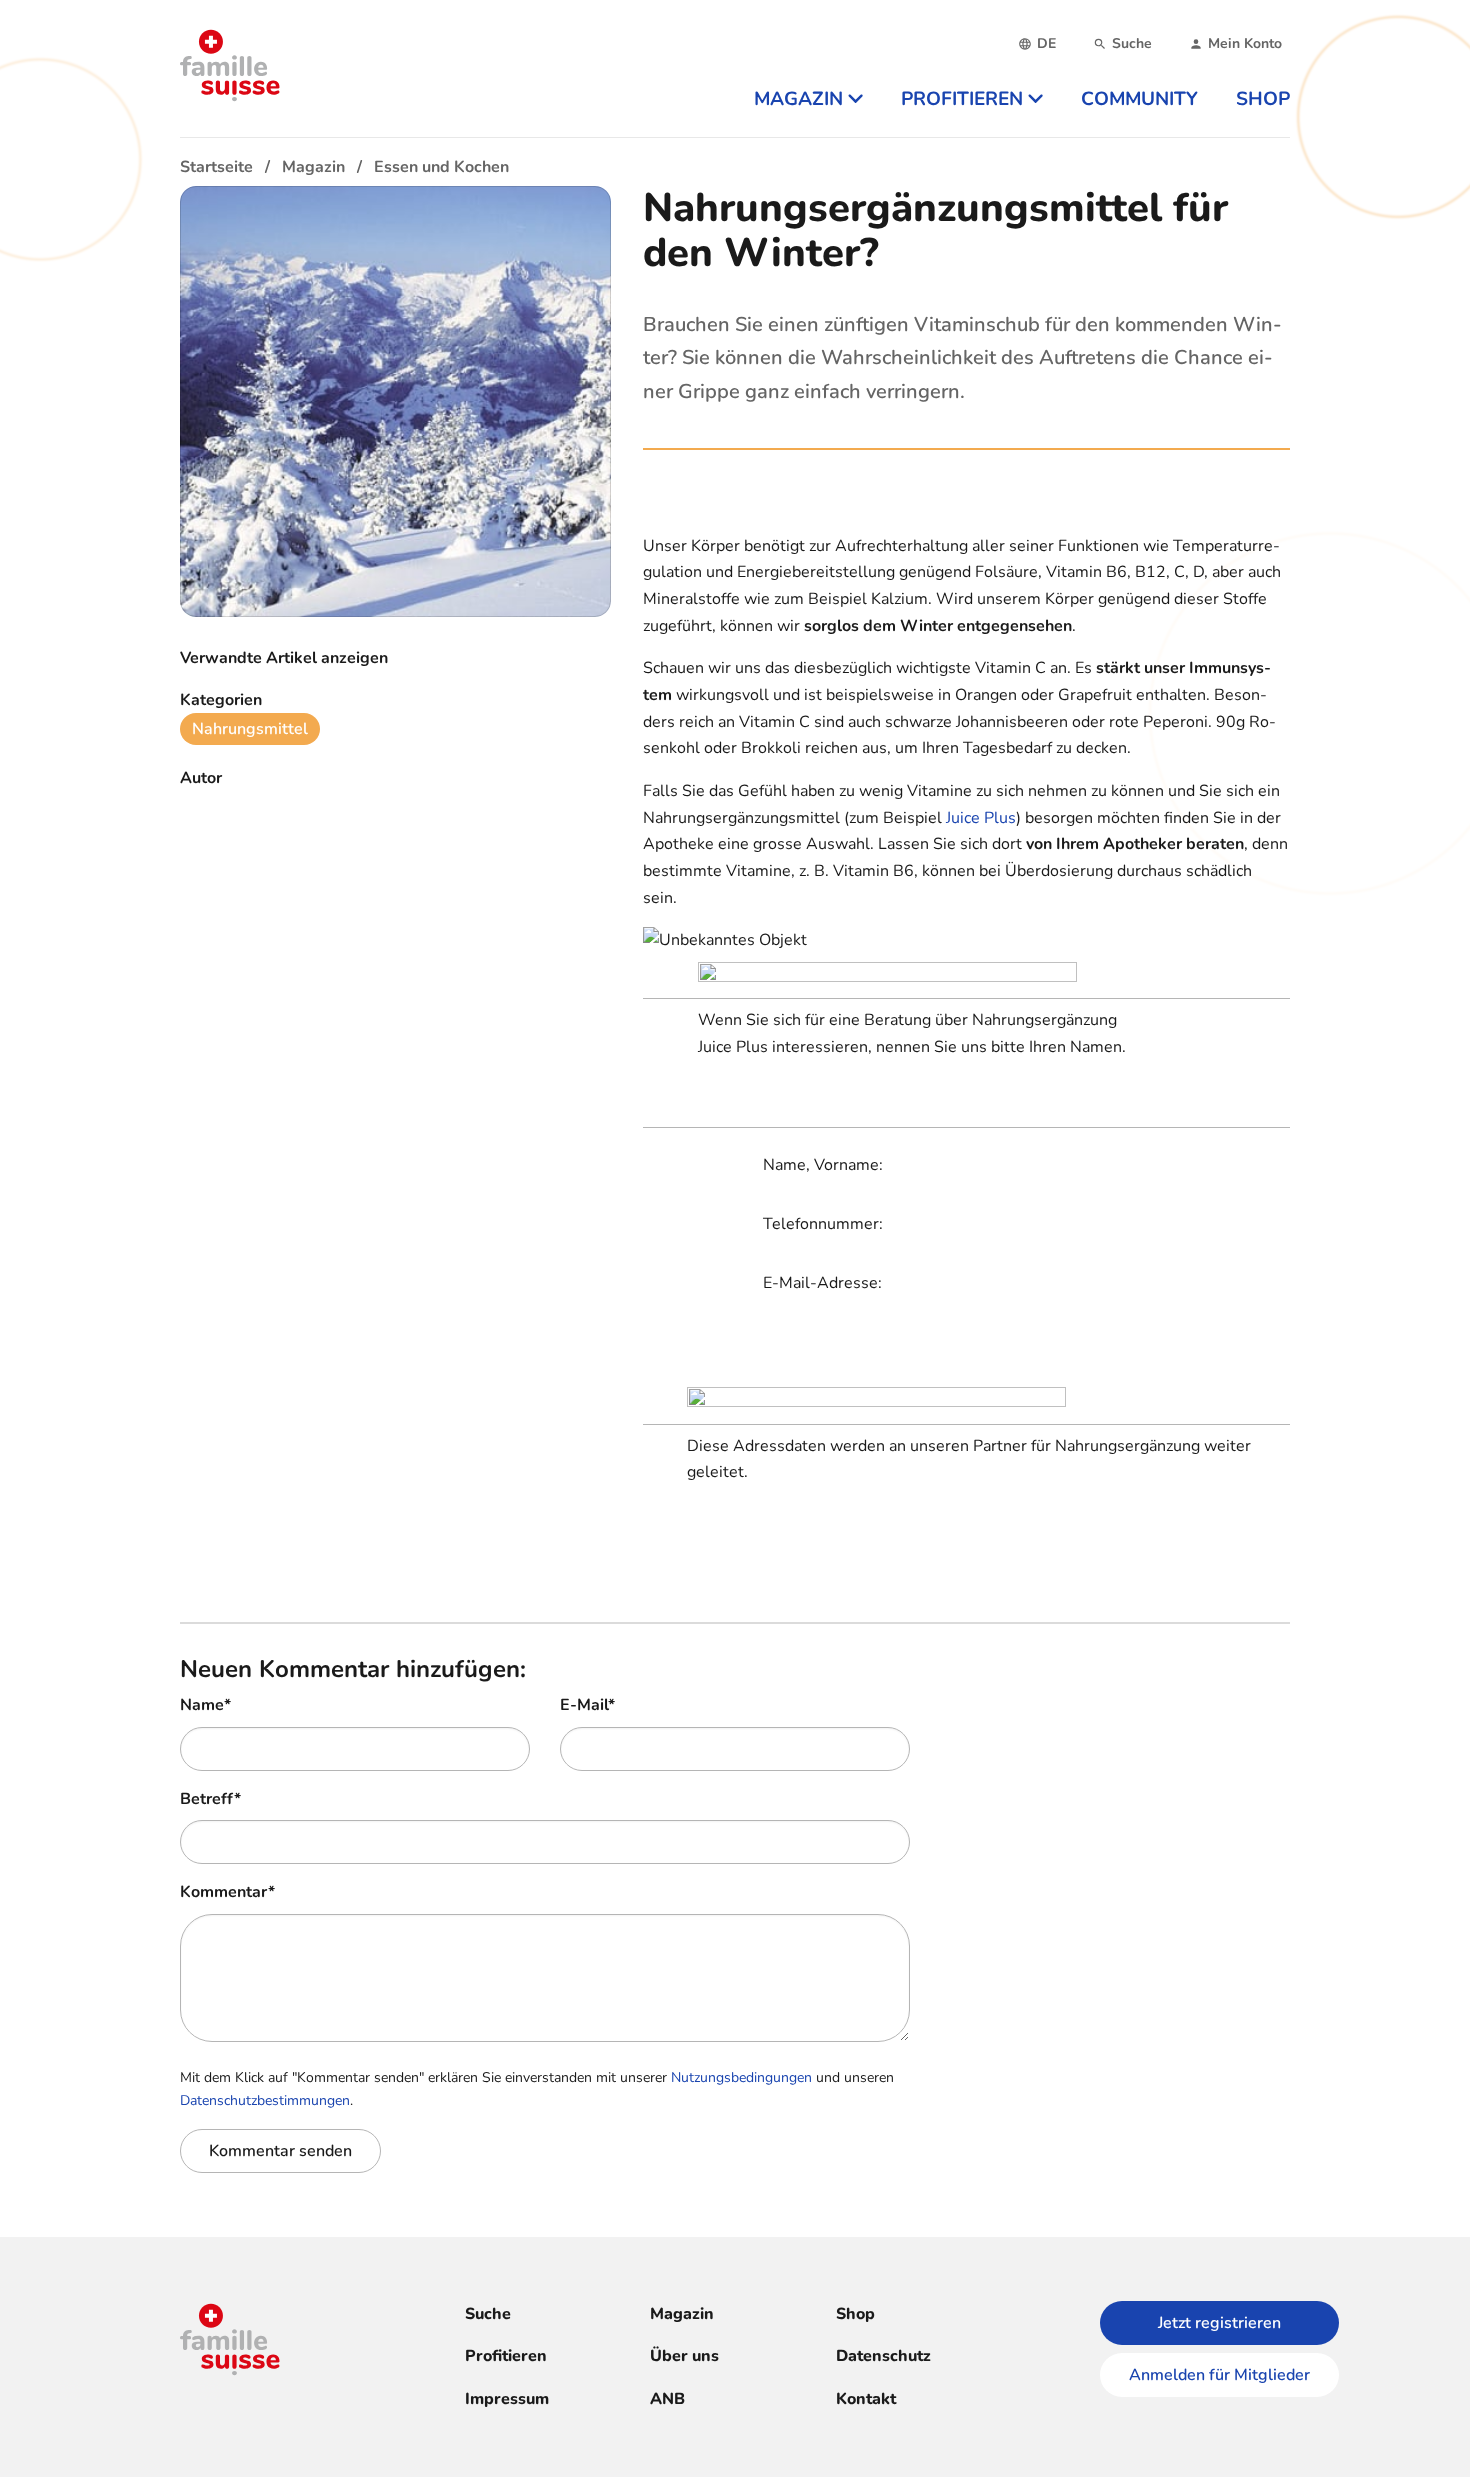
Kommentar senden (280, 2151)
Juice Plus (981, 818)
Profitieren (506, 2356)
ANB (667, 2399)
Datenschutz (883, 2356)
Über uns (684, 2356)
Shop (855, 2314)
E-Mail (587, 1705)
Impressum (507, 2399)
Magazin (682, 2314)
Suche (488, 2314)
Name (205, 1705)
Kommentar (227, 1892)
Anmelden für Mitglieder (1219, 2375)
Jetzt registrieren (1219, 2323)
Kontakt (866, 2399)
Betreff (210, 1799)
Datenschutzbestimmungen (265, 2100)
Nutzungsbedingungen (741, 2077)
